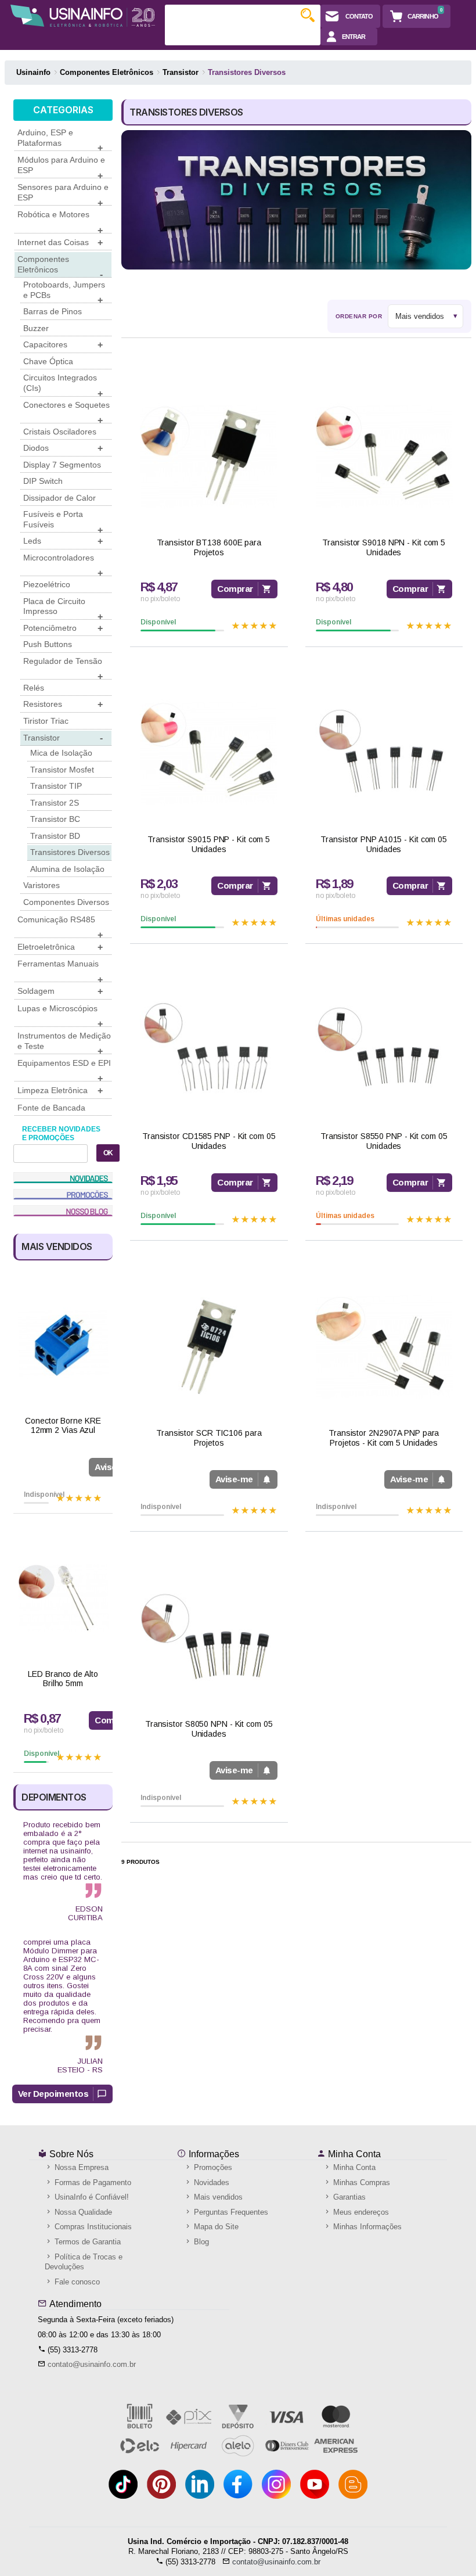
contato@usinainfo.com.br (92, 2364)
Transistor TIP (56, 786)
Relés (34, 688)
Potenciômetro (63, 628)
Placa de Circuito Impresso (63, 608)
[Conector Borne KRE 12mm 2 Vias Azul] (63, 1345)
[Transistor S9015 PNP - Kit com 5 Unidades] (209, 753)
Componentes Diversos (66, 902)
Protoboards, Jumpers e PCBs (64, 292)
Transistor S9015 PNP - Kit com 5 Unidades (209, 844)
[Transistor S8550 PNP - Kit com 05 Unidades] (384, 1050)
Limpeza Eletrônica (60, 1091)
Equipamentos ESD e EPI (64, 1070)
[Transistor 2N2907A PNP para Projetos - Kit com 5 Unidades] (384, 1347)
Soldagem (60, 991)
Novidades (210, 2182)
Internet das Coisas (60, 242)
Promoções (212, 2167)
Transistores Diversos (70, 852)
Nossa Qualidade (82, 2212)
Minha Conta (353, 2154)
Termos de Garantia (86, 2242)
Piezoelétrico (47, 584)
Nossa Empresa (80, 2167)
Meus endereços (360, 2212)
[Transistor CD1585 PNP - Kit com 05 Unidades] (209, 1050)
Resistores (63, 704)
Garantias (348, 2197)
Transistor (63, 738)
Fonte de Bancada (51, 1108)
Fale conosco (76, 2282)
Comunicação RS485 (60, 926)
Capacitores (63, 345)
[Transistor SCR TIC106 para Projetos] (209, 1347)
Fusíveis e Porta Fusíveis (63, 521)
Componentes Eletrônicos (60, 266)
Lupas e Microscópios (60, 1015)
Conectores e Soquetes (66, 412)
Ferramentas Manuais (60, 971)
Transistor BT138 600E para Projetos (209, 547)
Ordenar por (359, 316)
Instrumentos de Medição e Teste (64, 1043)
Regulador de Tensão (63, 668)
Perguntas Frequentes (230, 2212)
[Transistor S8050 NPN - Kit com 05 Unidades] (209, 1638)
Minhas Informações (366, 2227)
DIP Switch (43, 481)
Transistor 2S (55, 803)
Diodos (63, 448)
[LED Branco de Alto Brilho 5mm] (63, 1598)
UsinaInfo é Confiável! (91, 2197)
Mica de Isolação (61, 753)
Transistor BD (55, 836)
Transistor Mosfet (62, 770)
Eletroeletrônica (60, 947)
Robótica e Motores (60, 221)
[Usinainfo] (82, 16)
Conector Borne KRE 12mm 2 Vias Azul (63, 1426)
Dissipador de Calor (59, 498)
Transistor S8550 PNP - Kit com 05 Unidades (384, 1141)
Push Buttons (48, 644)
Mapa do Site (215, 2227)
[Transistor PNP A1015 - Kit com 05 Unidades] (384, 753)
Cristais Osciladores (60, 432)
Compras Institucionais (92, 2227)
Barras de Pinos (53, 311)
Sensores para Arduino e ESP (63, 194)
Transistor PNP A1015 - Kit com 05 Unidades (384, 844)
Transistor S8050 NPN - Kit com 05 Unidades (209, 1729)
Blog (200, 2242)
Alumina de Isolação (67, 869)
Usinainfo (33, 72)
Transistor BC (55, 819)
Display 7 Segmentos (62, 465)
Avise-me (234, 1479)
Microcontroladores (63, 565)
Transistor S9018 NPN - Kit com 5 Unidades (384, 547)
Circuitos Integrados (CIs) (63, 385)
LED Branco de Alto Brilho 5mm (63, 1679)
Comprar (235, 589)
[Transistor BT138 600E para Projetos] (209, 456)
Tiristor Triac (46, 721)
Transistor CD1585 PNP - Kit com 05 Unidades (209, 1141)
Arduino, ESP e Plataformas (60, 139)
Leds (63, 541)
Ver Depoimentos (53, 2094)
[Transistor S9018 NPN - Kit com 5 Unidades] (384, 456)
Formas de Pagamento (92, 2182)
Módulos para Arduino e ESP (61, 167)
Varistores (42, 885)
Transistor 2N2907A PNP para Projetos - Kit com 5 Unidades (384, 1438)
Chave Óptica (48, 361)
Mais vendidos (217, 2197)
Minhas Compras (360, 2182)
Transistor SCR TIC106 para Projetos (209, 1438)
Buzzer (36, 328)
